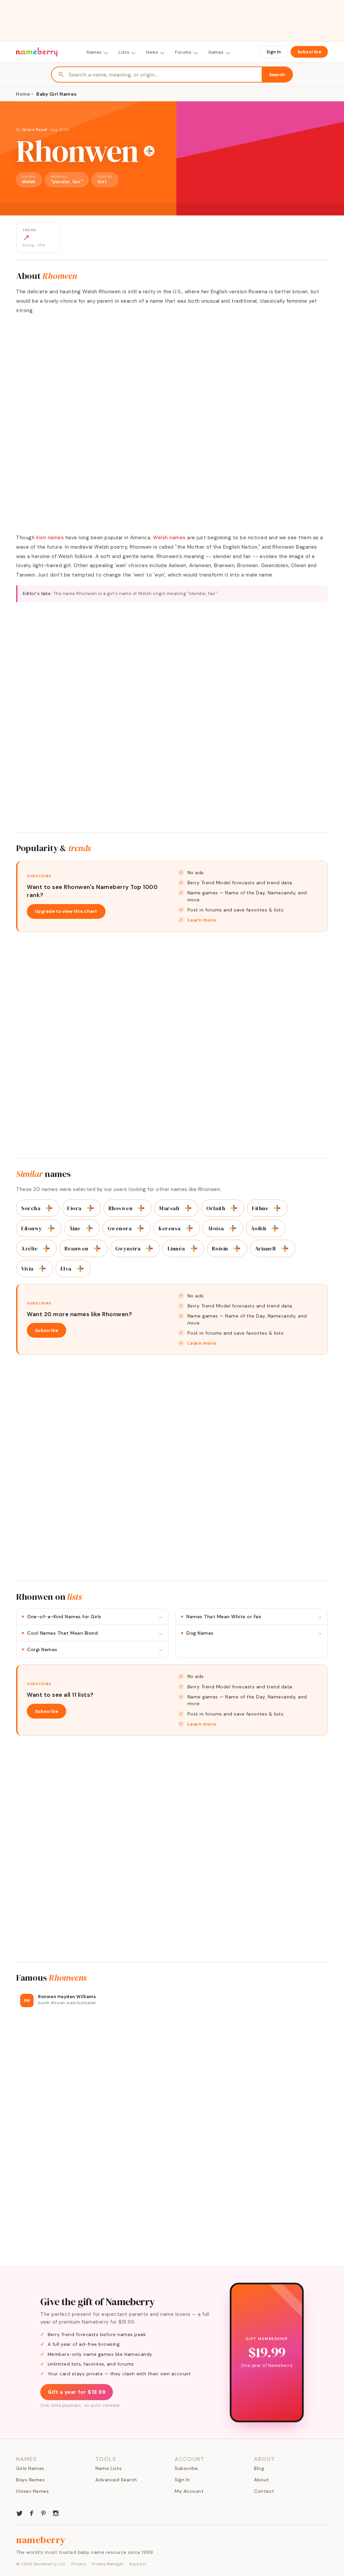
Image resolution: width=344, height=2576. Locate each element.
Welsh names (169, 538)
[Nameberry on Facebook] (32, 2513)
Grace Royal (35, 130)
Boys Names (30, 2480)
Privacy (79, 2564)
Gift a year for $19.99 (77, 2392)
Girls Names (30, 2468)
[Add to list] (149, 151)
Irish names (50, 538)
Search (277, 75)
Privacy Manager (108, 2564)
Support (138, 2564)
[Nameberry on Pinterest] (44, 2513)
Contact (264, 2491)
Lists (124, 52)
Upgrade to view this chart (66, 911)
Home (23, 94)
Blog (259, 2468)
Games (216, 52)
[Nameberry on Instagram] (56, 2513)
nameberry (41, 2540)
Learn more (202, 920)
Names (94, 52)
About (262, 2480)
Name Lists (109, 2468)
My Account (189, 2491)
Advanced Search (116, 2480)
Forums (183, 52)
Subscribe (309, 52)
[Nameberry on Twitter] (19, 2513)
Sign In (274, 52)
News (152, 52)
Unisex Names (32, 2491)
